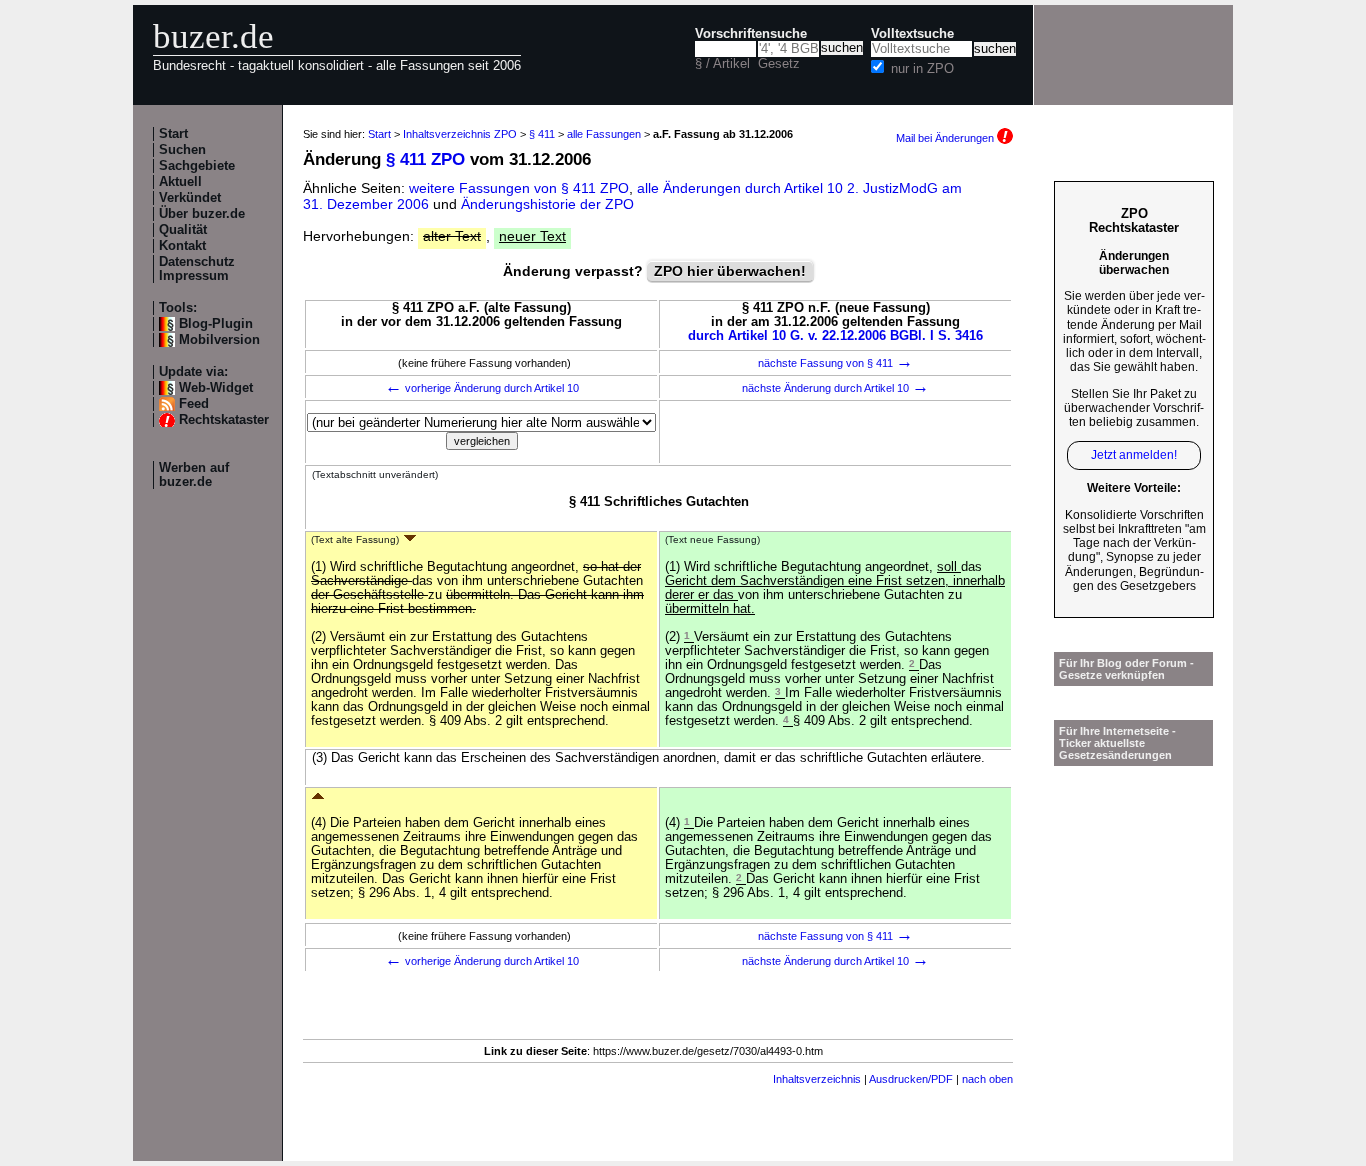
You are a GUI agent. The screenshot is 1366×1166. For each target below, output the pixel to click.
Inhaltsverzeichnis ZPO (460, 134)
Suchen (182, 150)
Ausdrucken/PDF (911, 1079)
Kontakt (182, 246)
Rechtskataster (224, 420)
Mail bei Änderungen (946, 138)
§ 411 (542, 134)
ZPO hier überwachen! (730, 271)
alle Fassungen (604, 134)
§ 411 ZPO (425, 159)
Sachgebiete (197, 166)
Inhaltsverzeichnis (817, 1079)
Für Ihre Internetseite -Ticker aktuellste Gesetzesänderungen (1117, 743)
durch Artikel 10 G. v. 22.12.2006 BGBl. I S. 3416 (835, 336)
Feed (194, 404)
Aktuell (180, 182)
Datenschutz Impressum (197, 269)
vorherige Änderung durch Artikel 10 (482, 388)
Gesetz (779, 64)
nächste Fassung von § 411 (835, 363)
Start (173, 134)
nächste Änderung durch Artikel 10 (835, 388)
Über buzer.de (202, 214)
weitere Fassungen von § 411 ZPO (519, 188)
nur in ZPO (922, 69)
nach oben (987, 1079)
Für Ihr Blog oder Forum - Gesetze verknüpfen (1126, 669)
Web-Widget (216, 388)
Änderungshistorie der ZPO (547, 204)
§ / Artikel (722, 64)
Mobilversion (219, 340)
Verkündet (190, 198)
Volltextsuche (912, 34)
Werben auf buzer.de (194, 475)
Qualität (183, 230)
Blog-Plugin (216, 324)
